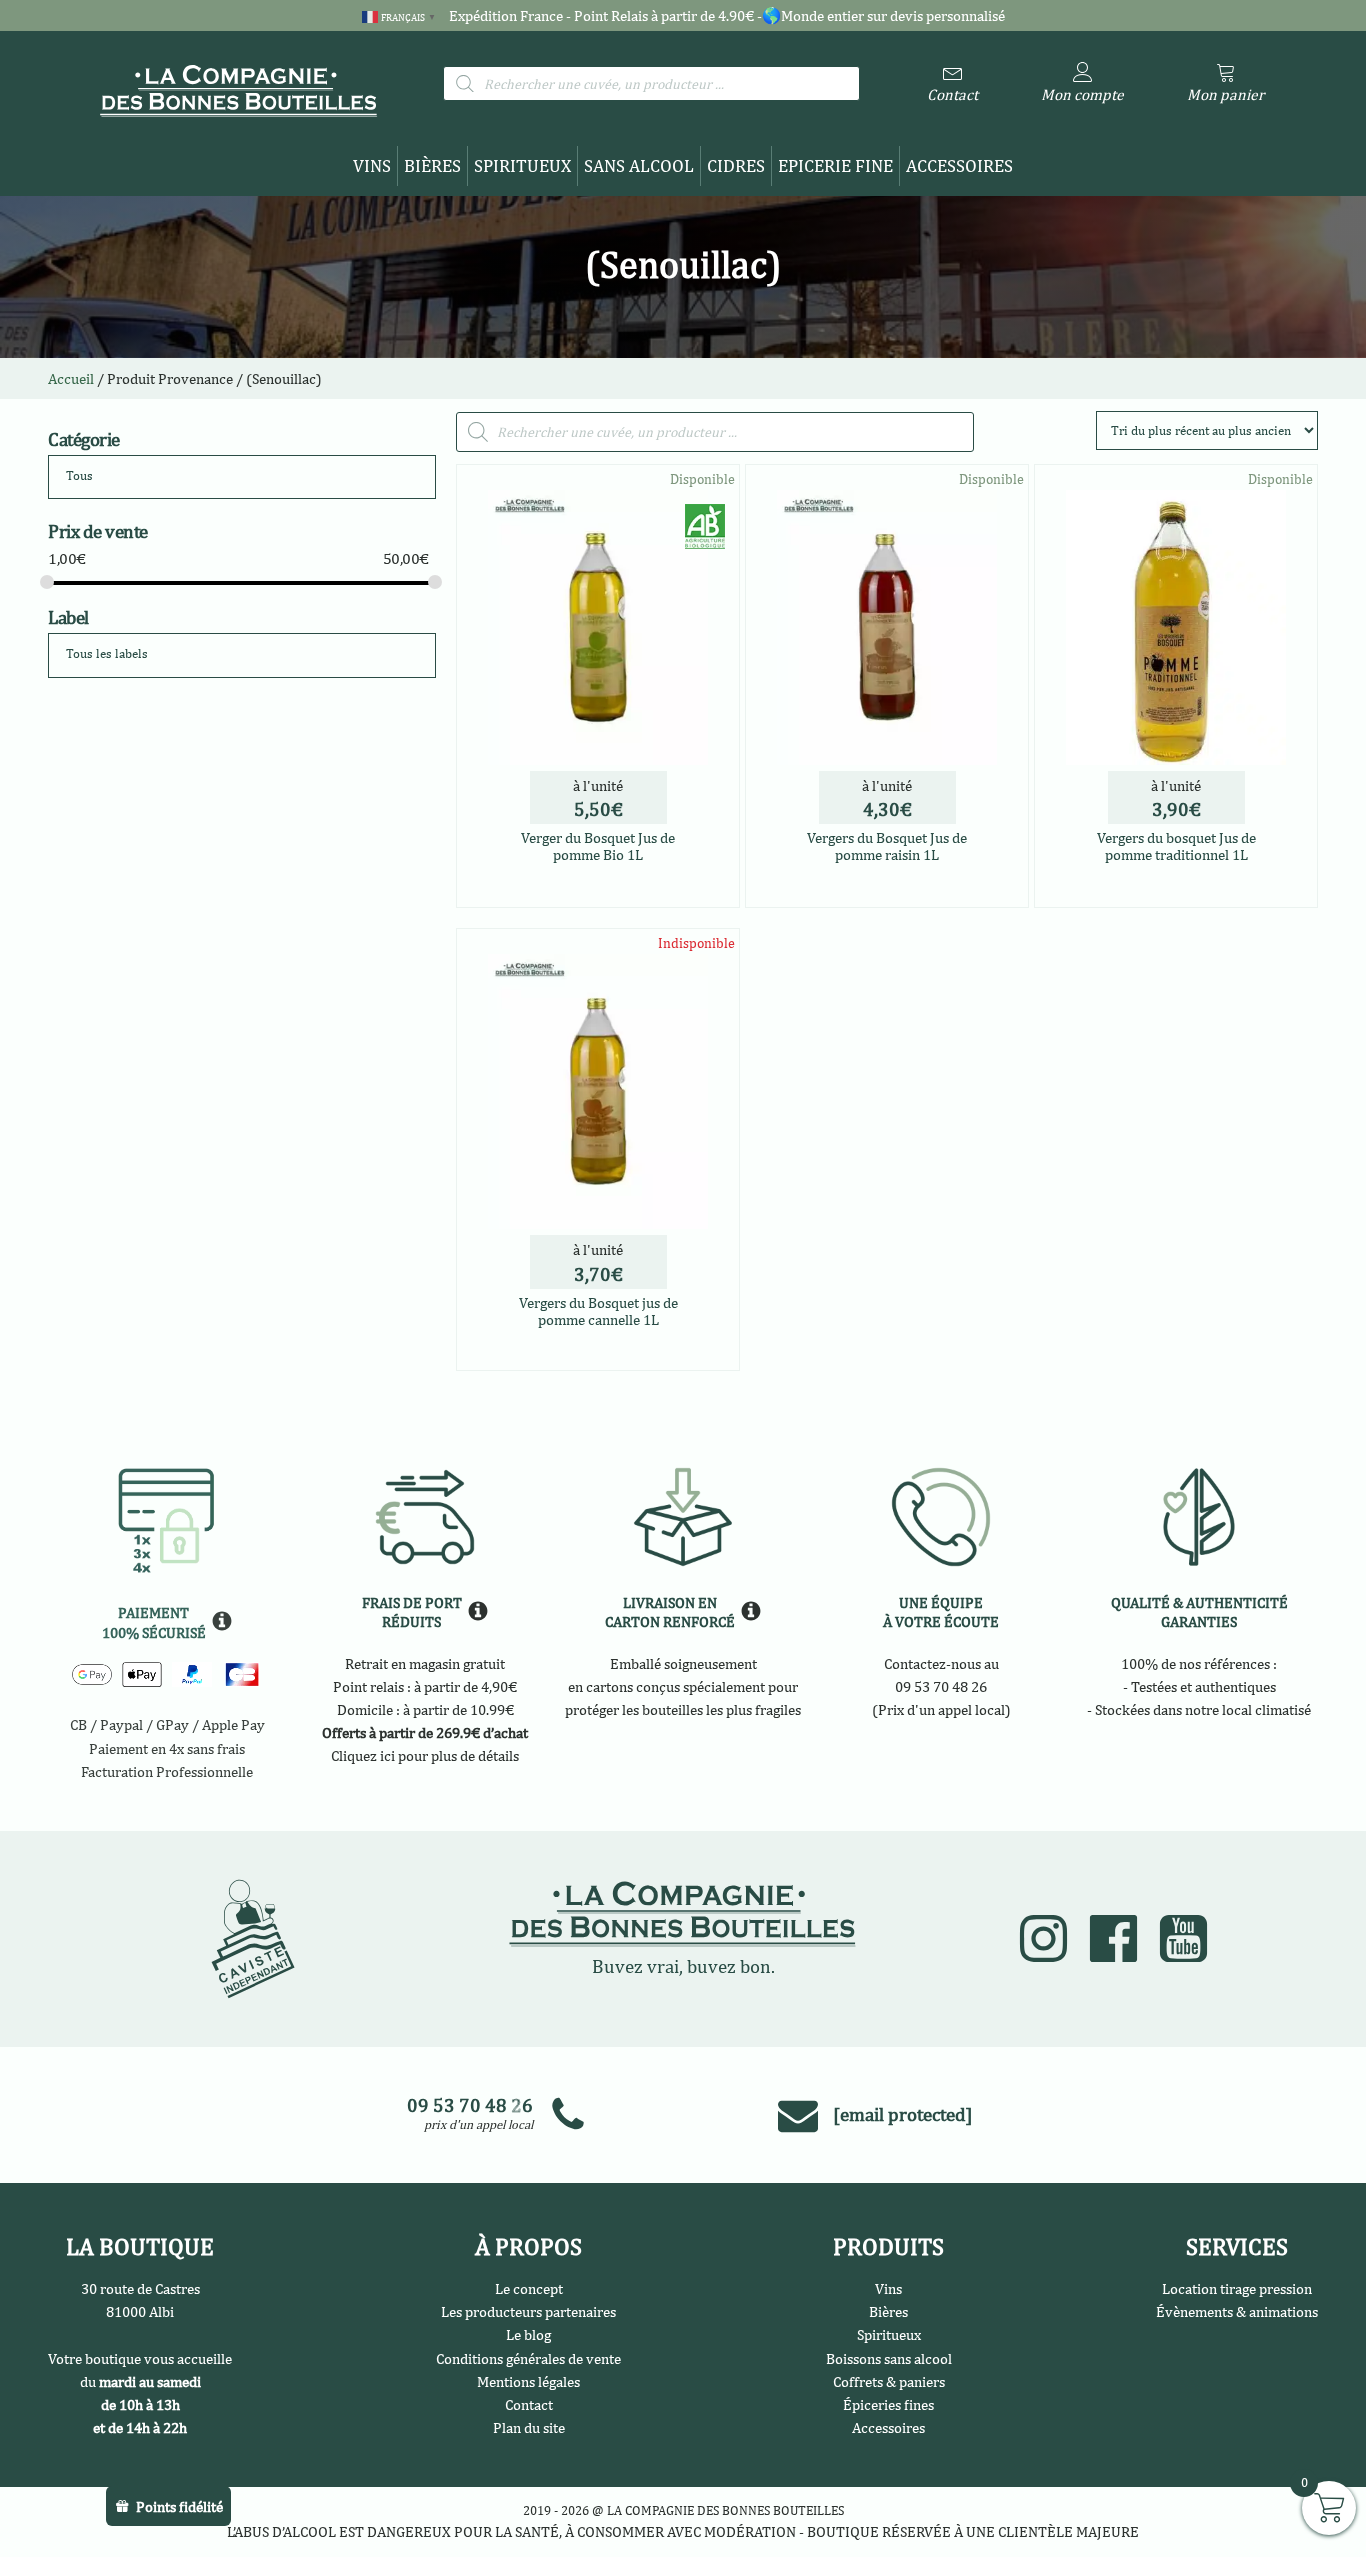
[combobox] (242, 477)
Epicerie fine (835, 165)
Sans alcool (639, 165)
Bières (432, 165)
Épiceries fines (888, 2404)
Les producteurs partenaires (528, 2311)
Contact (529, 2404)
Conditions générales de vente (528, 2358)
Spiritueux (522, 165)
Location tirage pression (1237, 2288)
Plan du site (529, 2427)
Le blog (528, 2334)
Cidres (736, 165)
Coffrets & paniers (889, 2381)
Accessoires (959, 165)
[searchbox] (142, 476)
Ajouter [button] (645, 886)
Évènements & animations (1237, 2311)
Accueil (71, 378)
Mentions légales (528, 2381)
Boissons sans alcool (889, 2358)
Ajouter (598, 1351)
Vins (372, 165)
